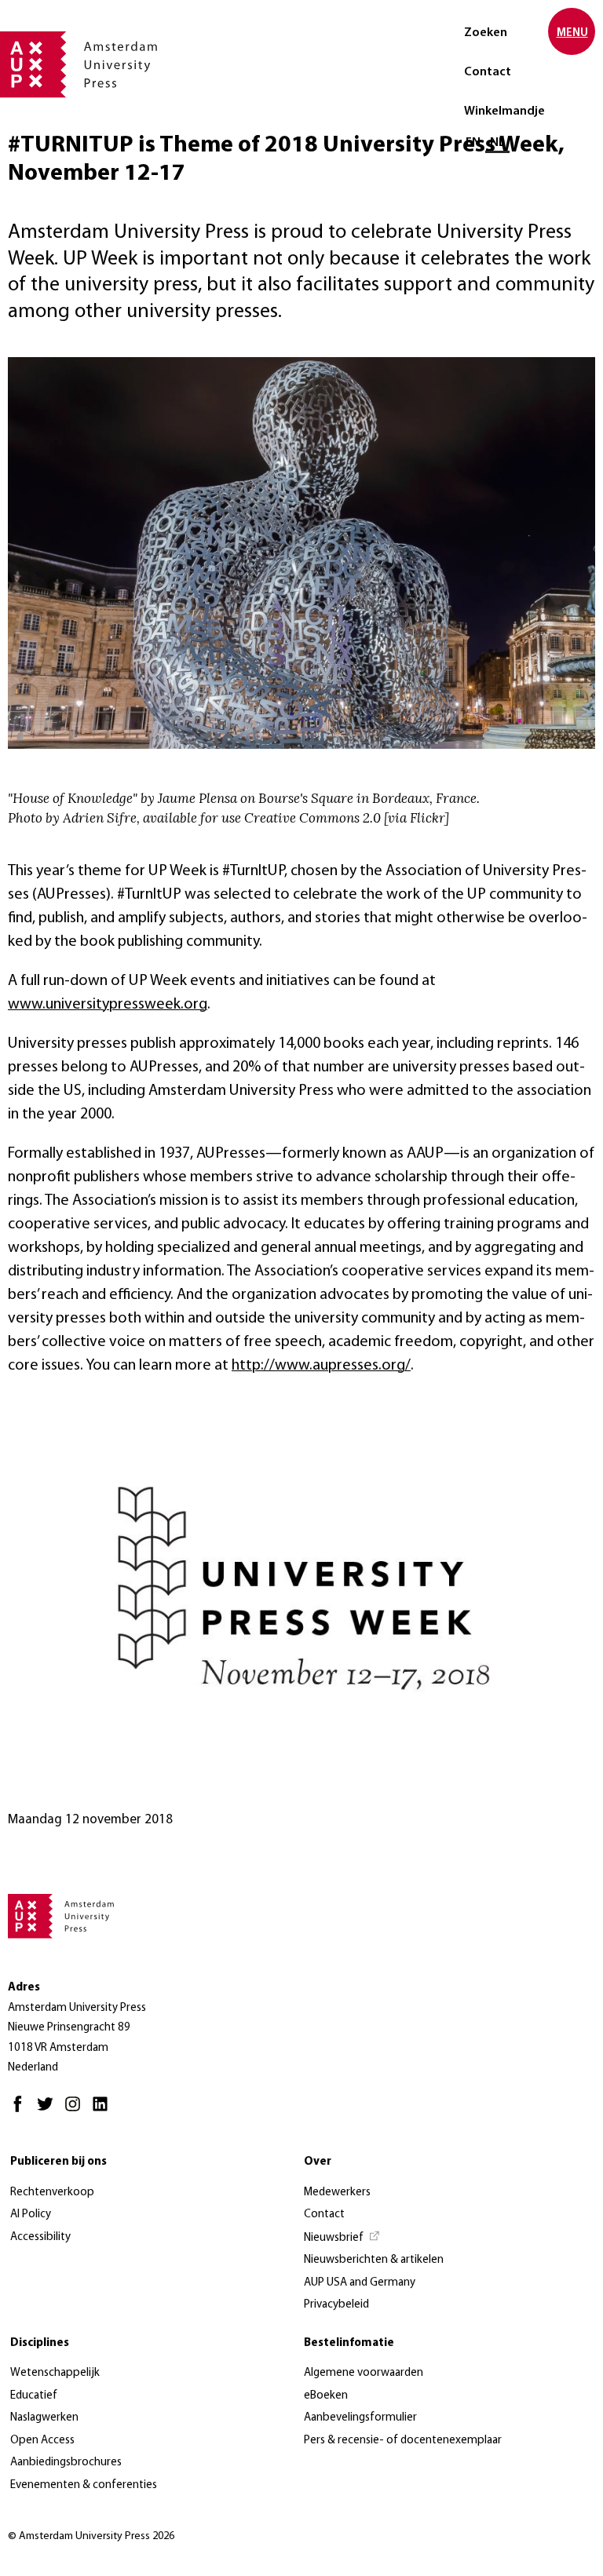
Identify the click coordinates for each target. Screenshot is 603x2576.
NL (497, 143)
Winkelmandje (504, 111)
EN (473, 143)
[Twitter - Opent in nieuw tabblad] (49, 2111)
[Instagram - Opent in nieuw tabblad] (77, 2111)
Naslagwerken (44, 2418)
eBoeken (326, 2396)
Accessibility (40, 2237)
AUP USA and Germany (360, 2283)
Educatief (34, 2396)
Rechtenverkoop (52, 2193)
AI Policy (31, 2215)
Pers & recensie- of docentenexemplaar (403, 2441)
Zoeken (486, 33)
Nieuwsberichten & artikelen (374, 2260)
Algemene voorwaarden (364, 2373)
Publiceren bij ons (58, 2162)
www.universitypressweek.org (108, 1005)
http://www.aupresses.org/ (321, 1366)
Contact (488, 72)
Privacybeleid (336, 2305)
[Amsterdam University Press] (79, 66)
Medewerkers (337, 2193)
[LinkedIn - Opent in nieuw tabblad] (104, 2111)
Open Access (42, 2441)
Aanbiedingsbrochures (66, 2463)
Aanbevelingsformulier (360, 2418)
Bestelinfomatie (349, 2343)
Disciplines (40, 2343)
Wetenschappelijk (55, 2373)
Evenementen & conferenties (84, 2485)
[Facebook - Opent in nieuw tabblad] (22, 2111)
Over (318, 2162)
